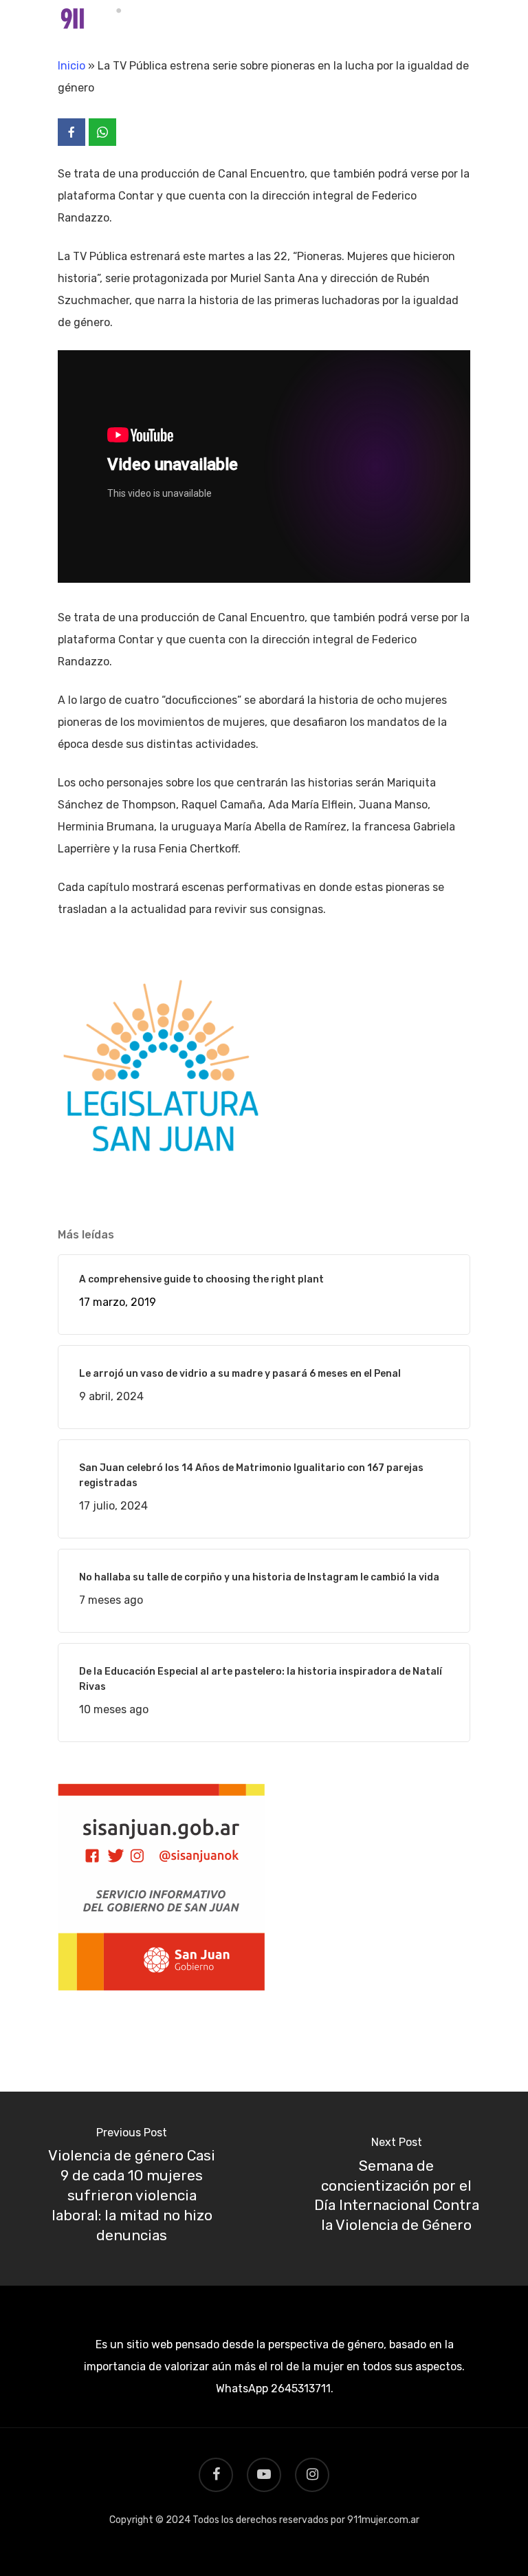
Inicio (71, 66)
